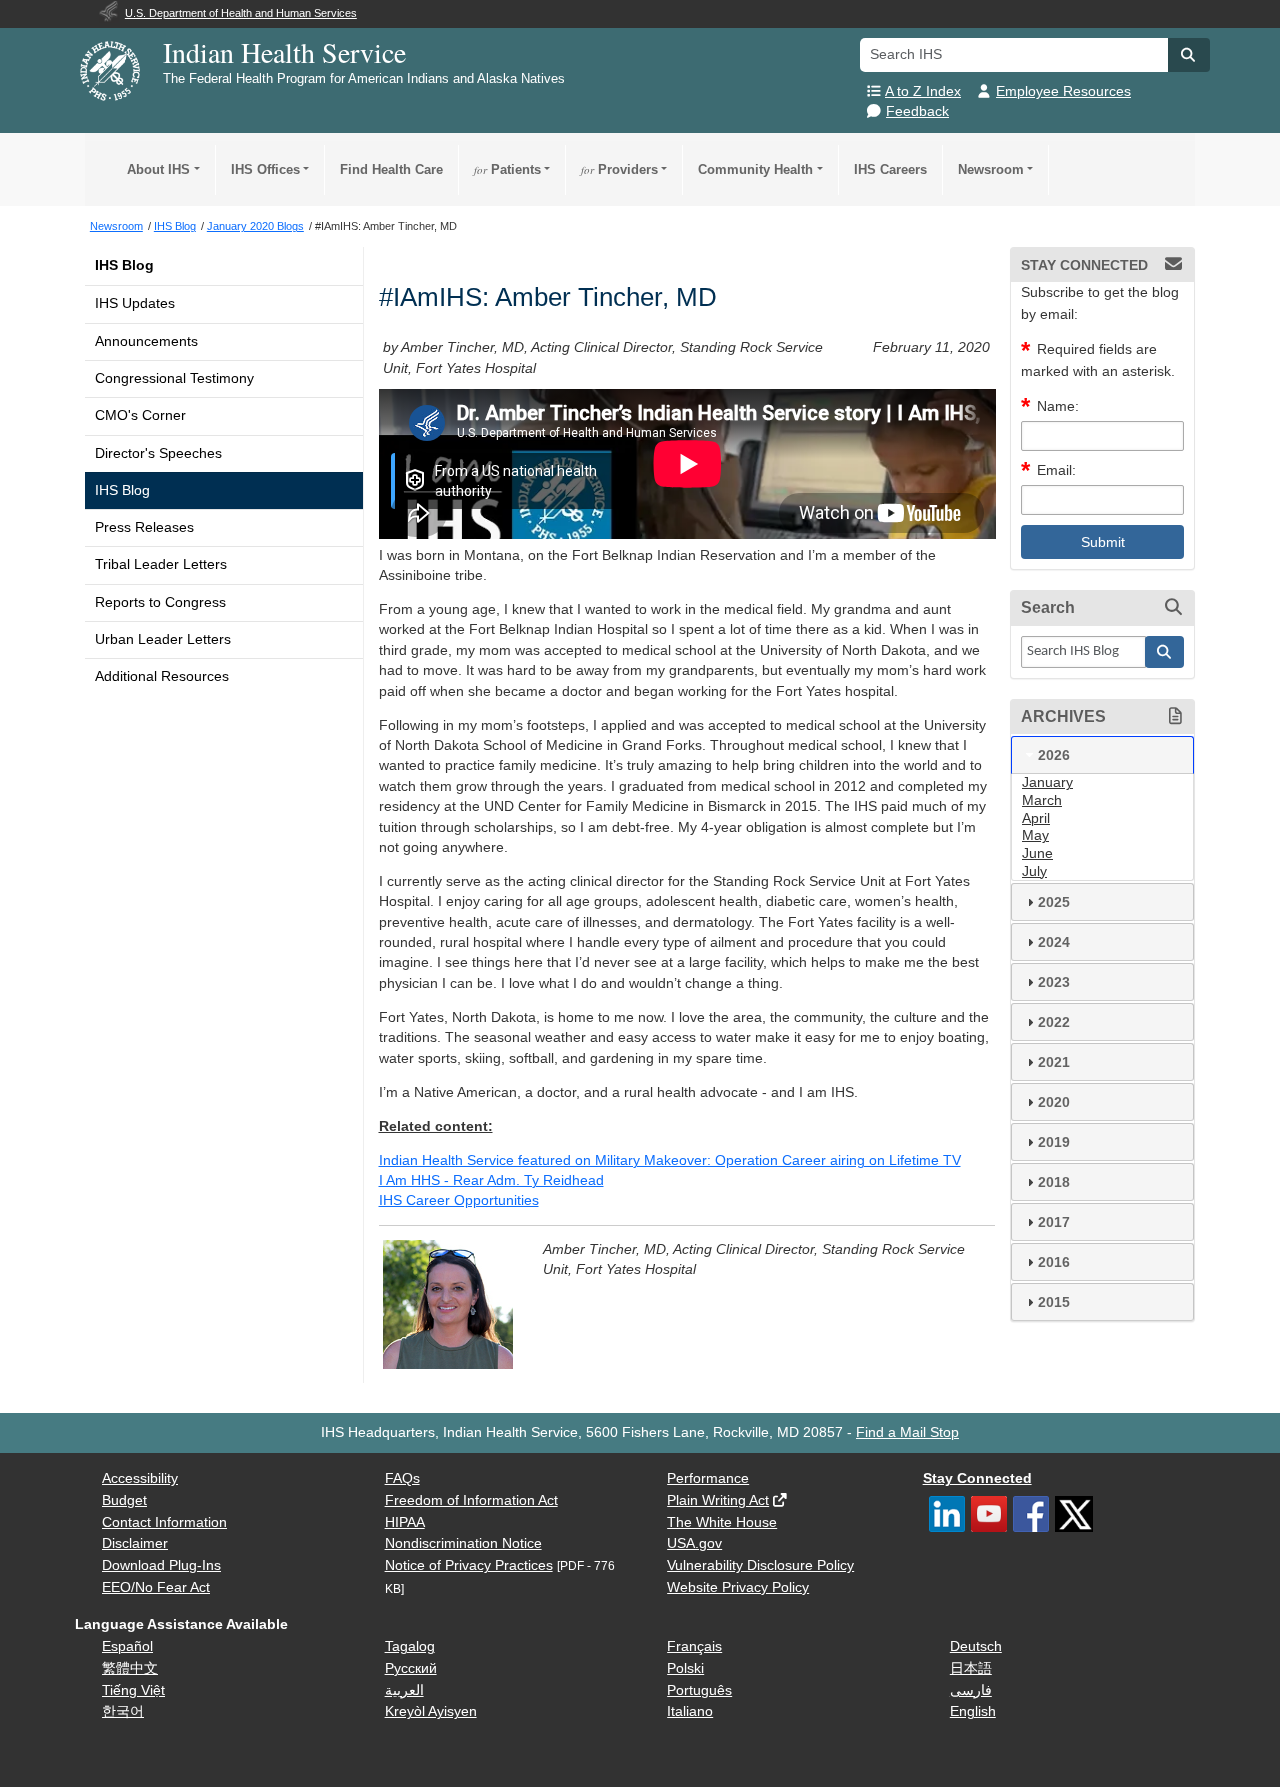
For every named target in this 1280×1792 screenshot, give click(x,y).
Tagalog (410, 1646)
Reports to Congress (160, 602)
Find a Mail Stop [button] (907, 1432)
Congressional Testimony (174, 378)
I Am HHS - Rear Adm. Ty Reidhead (491, 1180)
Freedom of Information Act (471, 1500)
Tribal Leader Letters (161, 564)
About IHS (158, 169)
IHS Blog (124, 265)
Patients (507, 169)
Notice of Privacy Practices (469, 1565)
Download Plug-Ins (161, 1565)
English (973, 1711)
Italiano (690, 1711)
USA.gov (694, 1543)
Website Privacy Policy (738, 1587)
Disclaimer (135, 1543)
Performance (708, 1478)
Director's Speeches (158, 453)
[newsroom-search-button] (1165, 652)
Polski (685, 1668)
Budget (124, 1500)
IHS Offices (265, 169)
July (1034, 871)
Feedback (917, 111)
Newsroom (991, 169)
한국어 (123, 1711)
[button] (1189, 55)
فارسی (971, 1690)
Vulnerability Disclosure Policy (760, 1565)
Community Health (755, 169)
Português (699, 1690)
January (1047, 782)
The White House (722, 1522)
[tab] (1102, 755)
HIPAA (405, 1522)
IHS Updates (135, 303)
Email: (1056, 470)
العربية (404, 1690)
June (1037, 853)
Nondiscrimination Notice (463, 1543)
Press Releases (144, 527)
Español (127, 1646)
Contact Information (164, 1522)
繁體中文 (130, 1668)
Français (694, 1646)
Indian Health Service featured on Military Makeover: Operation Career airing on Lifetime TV (670, 1160)
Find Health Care (391, 169)
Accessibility (140, 1478)
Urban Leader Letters (163, 639)
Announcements (146, 341)
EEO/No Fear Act (156, 1587)
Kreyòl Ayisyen (431, 1711)
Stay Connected (977, 1478)
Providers (619, 169)
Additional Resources (162, 676)
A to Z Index (923, 91)
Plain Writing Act (718, 1500)
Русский (411, 1668)
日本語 (971, 1668)
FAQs (402, 1478)
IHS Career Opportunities (459, 1200)
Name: (1058, 406)
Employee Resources (1063, 91)
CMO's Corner (140, 415)
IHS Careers (890, 169)
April (1036, 818)
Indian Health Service (284, 52)
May (1035, 835)
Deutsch (976, 1646)
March (1042, 800)
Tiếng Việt (133, 1690)
